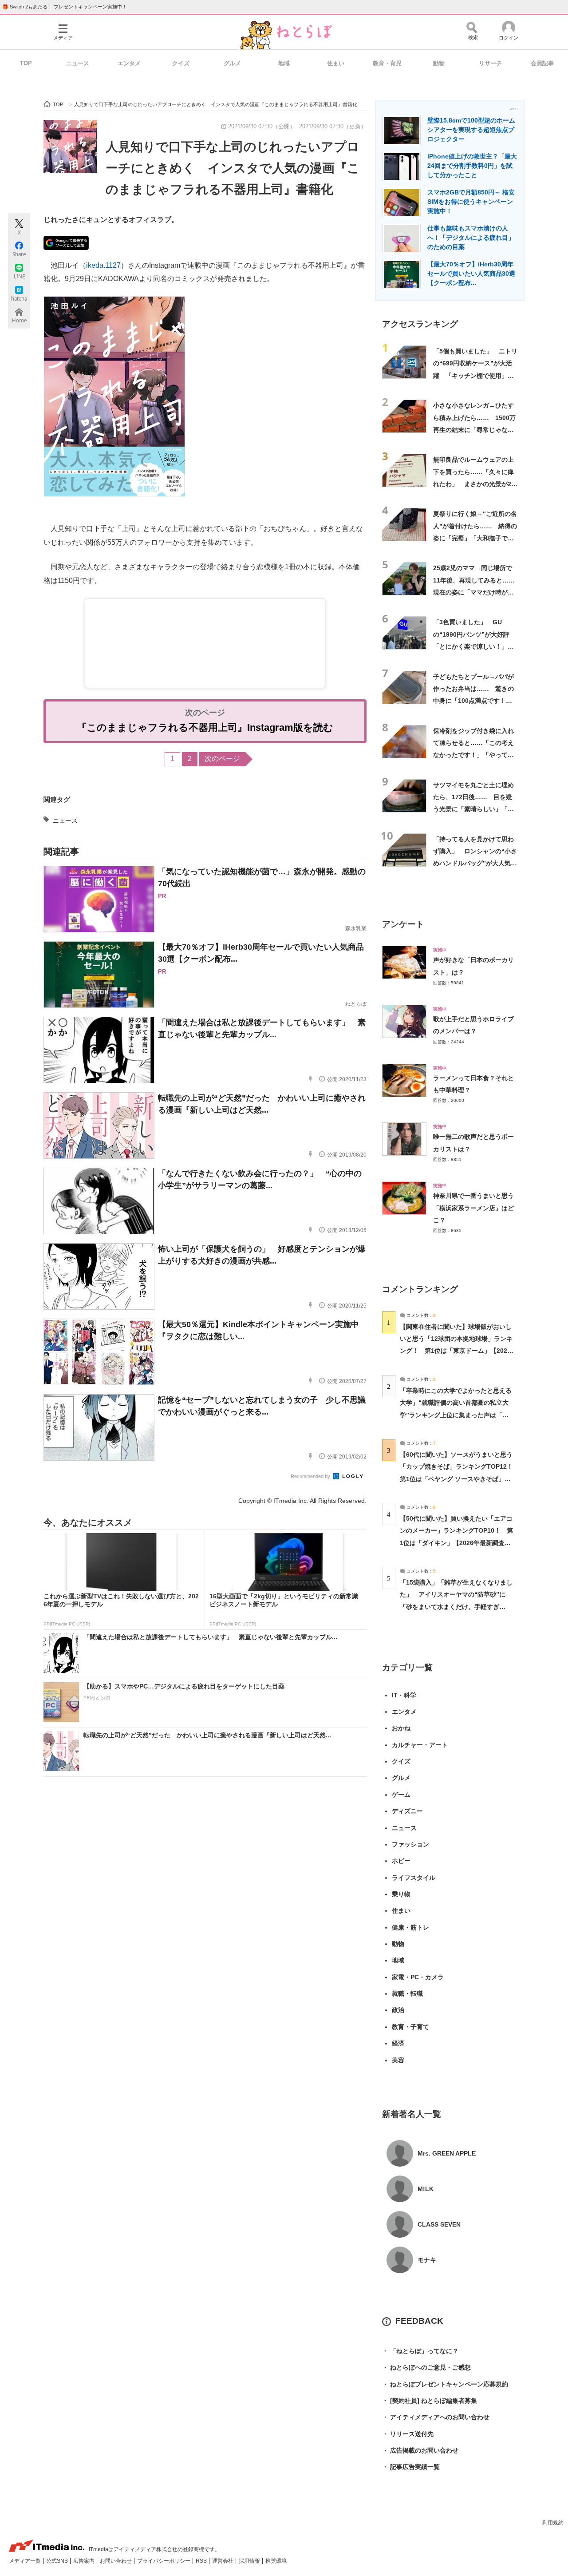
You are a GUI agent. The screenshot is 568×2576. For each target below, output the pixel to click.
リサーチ (490, 63)
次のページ (222, 759)
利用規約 (553, 2523)
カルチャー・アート (420, 1745)
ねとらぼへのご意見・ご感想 (426, 2367)
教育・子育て (410, 2027)
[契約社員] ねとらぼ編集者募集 (430, 2401)
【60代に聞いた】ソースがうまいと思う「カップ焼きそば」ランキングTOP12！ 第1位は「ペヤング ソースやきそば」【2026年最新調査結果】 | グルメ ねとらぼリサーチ (460, 1479)
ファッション (410, 1844)
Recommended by (311, 1476)
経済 (398, 2043)
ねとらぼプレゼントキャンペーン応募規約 (445, 2384)
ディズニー (407, 1811)
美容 (398, 2060)
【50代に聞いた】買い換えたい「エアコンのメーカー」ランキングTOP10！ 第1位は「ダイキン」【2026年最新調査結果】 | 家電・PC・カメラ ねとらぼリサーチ (456, 1543)
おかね (401, 1728)
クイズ (181, 63)
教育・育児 (387, 63)
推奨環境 (276, 2561)
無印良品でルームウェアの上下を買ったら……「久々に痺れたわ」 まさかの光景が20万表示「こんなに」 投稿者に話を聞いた (474, 484)
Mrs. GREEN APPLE (447, 2153)
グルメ (232, 63)
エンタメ (129, 63)
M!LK (426, 2189)
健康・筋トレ (410, 1927)
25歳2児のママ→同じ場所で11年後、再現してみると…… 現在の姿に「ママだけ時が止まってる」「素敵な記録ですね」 (477, 592)
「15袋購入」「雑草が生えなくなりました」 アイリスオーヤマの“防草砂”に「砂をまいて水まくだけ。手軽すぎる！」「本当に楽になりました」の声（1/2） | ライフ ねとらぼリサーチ (456, 1607)
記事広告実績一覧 (411, 2467)
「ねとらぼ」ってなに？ (420, 2351)
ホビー (401, 1861)
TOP (26, 63)
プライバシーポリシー (164, 2561)
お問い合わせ (116, 2561)
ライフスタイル (414, 1878)
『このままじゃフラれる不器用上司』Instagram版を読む (205, 727)
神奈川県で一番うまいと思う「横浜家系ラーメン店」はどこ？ (473, 1208)
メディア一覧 (26, 2561)
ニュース (78, 63)
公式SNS (58, 2561)
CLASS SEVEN (439, 2224)
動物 (439, 63)
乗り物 (401, 1894)
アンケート (403, 924)
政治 (398, 2010)
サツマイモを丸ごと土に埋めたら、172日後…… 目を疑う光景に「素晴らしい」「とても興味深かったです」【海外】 (473, 809)
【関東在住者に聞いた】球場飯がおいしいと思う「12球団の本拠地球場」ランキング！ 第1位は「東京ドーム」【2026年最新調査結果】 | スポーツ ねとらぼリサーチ (456, 1351)
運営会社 (223, 2561)
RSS (202, 2561)
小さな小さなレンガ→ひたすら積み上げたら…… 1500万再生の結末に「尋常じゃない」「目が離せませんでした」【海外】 (474, 430)
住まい (336, 63)
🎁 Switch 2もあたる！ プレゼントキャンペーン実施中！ (65, 7)
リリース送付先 (408, 2434)
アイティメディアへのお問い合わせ (436, 2417)
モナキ (427, 2260)
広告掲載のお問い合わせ (420, 2450)
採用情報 (250, 2561)
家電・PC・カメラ (418, 1977)
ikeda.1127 (103, 265)
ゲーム (401, 1795)
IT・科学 (404, 1695)
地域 (284, 63)
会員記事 (542, 63)
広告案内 (85, 2561)
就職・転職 (407, 1993)
